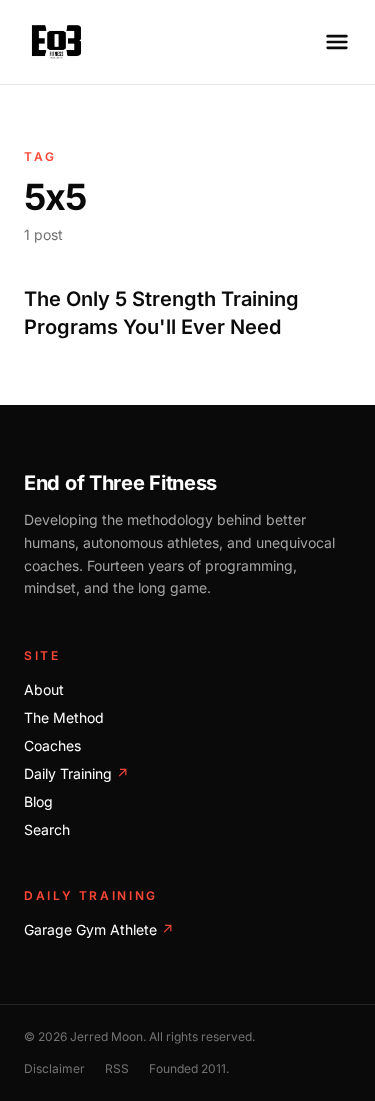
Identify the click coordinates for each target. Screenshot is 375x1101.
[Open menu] (337, 42)
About (44, 689)
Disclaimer (54, 1068)
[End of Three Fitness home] (56, 42)
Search (47, 829)
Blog (38, 801)
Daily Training (76, 773)
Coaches (52, 745)
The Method (64, 717)
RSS (117, 1068)
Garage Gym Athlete (99, 929)
